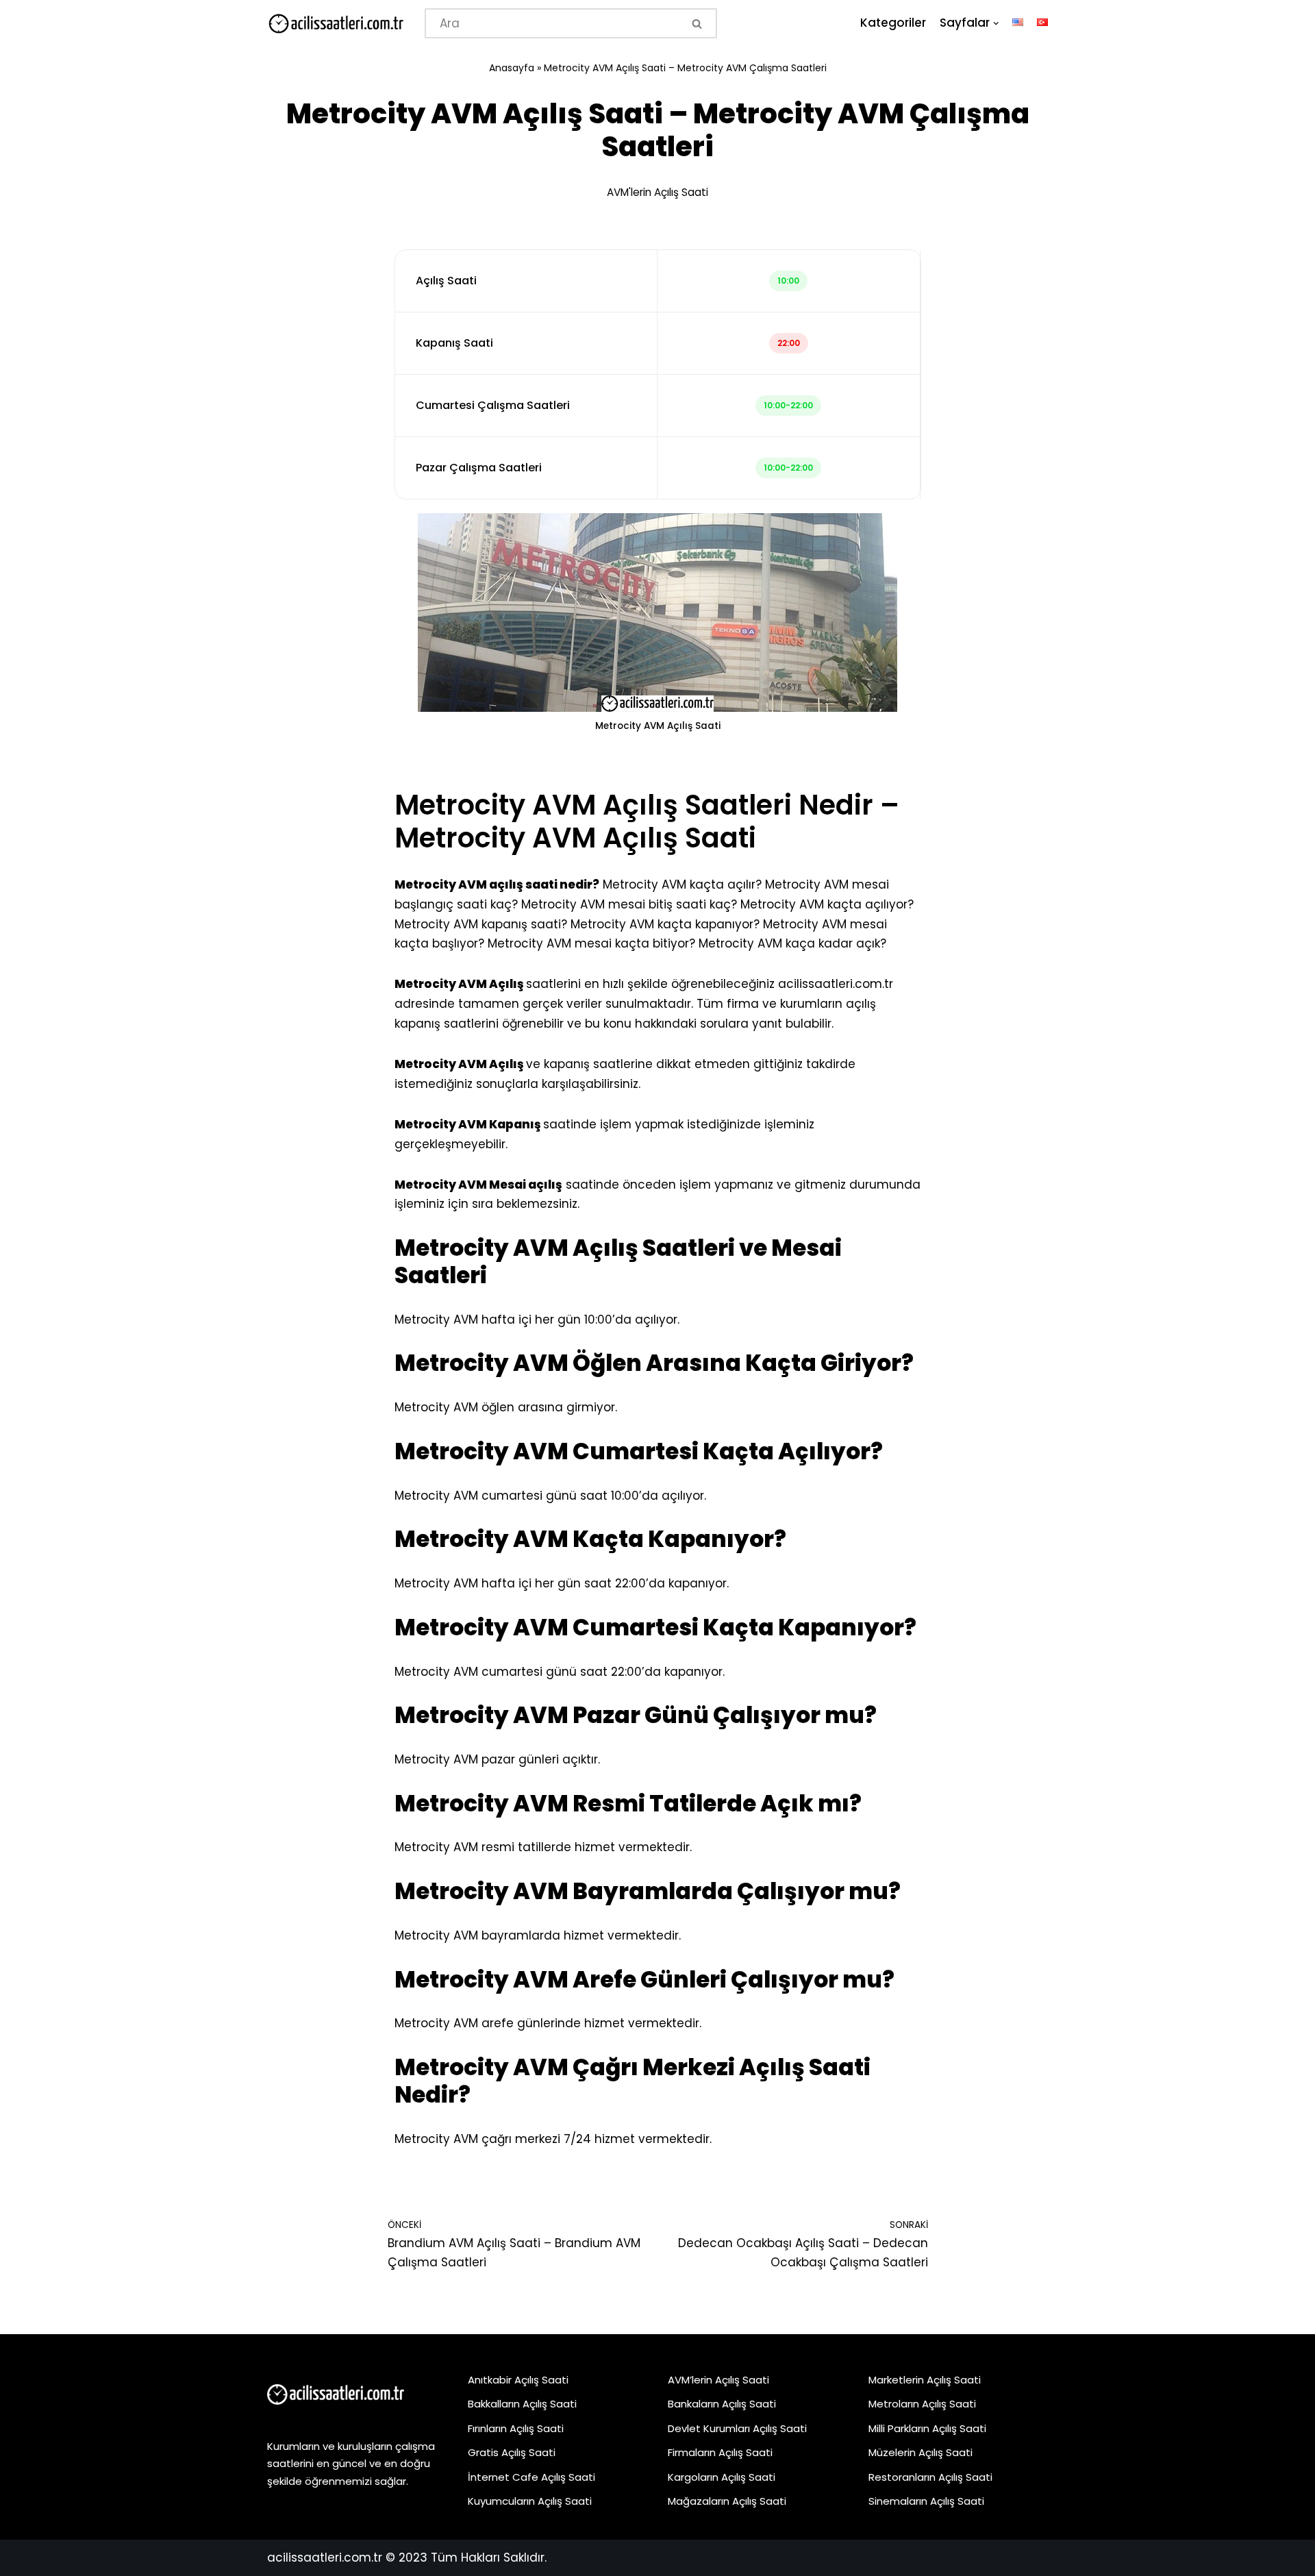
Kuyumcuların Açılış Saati (530, 2501)
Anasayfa (512, 68)
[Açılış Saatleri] (336, 24)
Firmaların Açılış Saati (720, 2452)
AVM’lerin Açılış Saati (718, 2380)
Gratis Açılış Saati (512, 2452)
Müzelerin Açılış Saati (920, 2452)
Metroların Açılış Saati (922, 2404)
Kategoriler (893, 23)
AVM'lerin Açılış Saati (657, 192)
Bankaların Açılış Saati (722, 2404)
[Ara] (698, 23)
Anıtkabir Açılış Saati (518, 2380)
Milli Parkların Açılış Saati (927, 2428)
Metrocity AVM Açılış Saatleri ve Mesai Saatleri (618, 1262)
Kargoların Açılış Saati (722, 2477)
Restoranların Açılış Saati (930, 2477)
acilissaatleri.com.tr (836, 984)
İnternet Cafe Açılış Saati (531, 2477)
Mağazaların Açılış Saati (727, 2501)
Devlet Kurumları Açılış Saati (737, 2428)
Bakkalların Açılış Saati (522, 2404)
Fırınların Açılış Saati (516, 2428)
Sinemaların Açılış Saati (926, 2501)
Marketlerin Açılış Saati (925, 2380)
